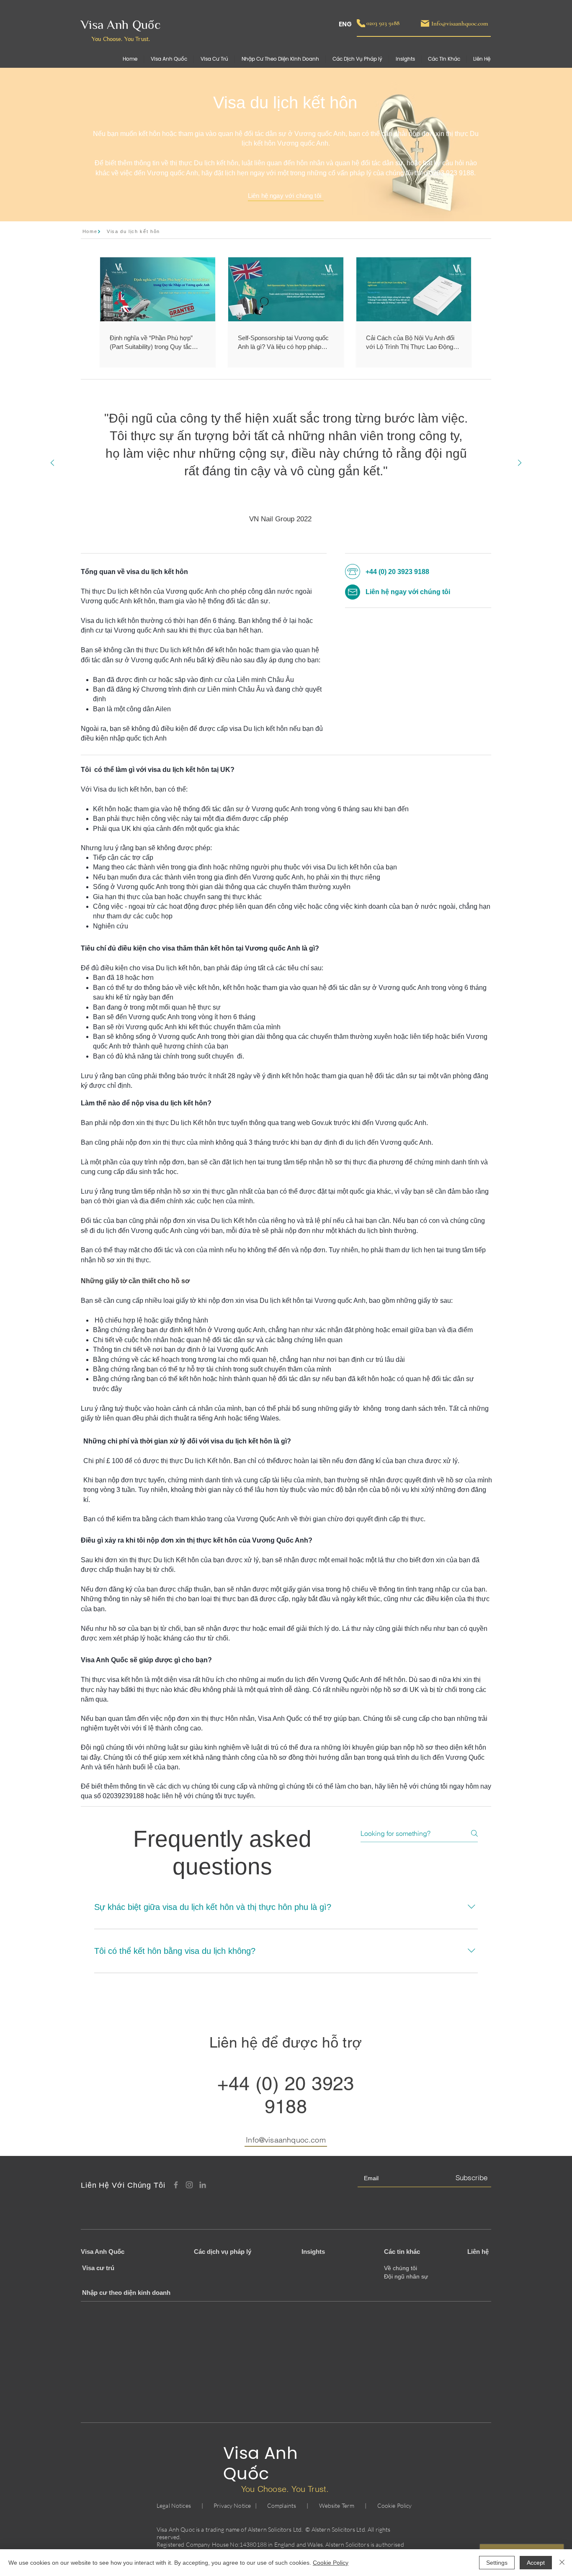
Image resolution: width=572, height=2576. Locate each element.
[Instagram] (189, 2185)
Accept (536, 2563)
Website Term (337, 2506)
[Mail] (425, 23)
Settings (497, 2563)
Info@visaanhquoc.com (286, 2140)
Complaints (282, 2506)
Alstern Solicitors (270, 2529)
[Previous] (52, 463)
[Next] (520, 463)
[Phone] (361, 23)
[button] (444, 59)
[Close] (562, 2563)
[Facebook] (176, 2185)
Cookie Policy (395, 2506)
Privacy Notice (232, 2506)
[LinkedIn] (203, 2185)
